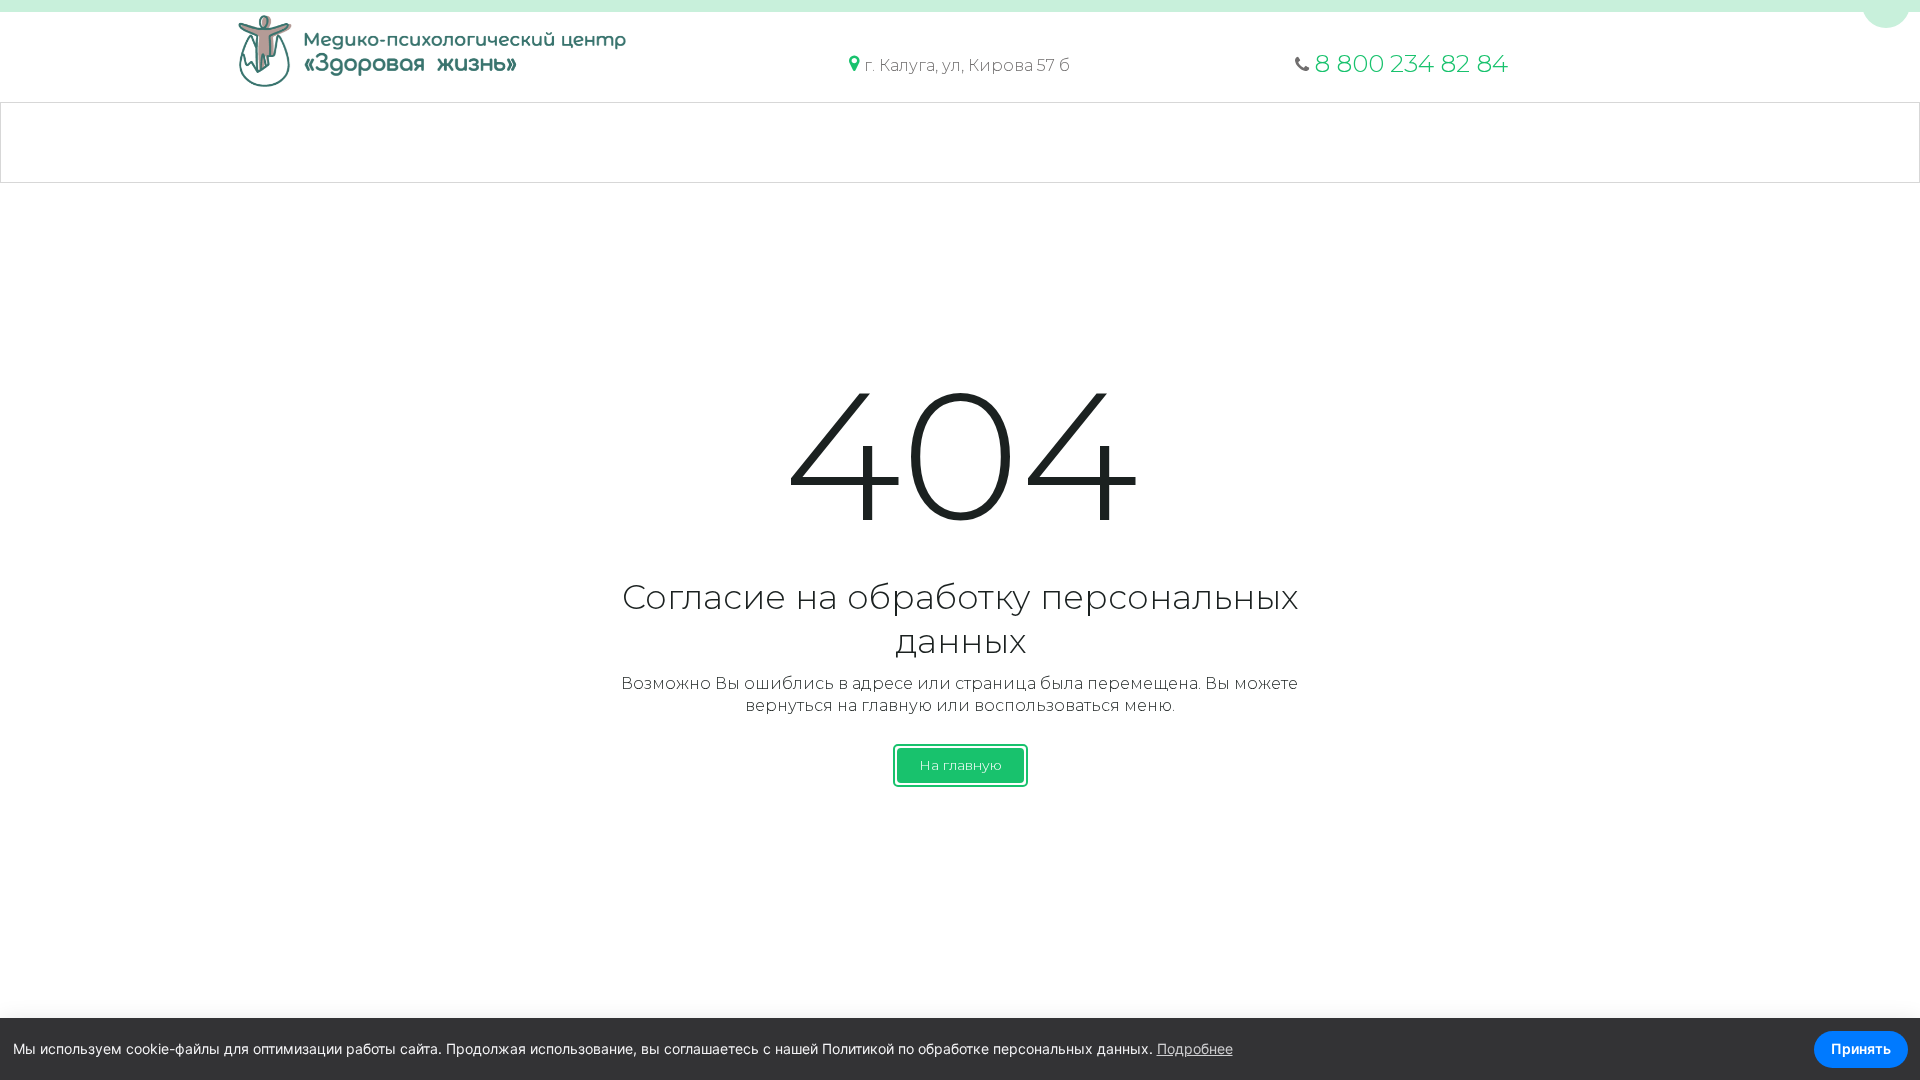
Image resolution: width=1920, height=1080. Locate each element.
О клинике (243, 142)
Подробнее (1195, 1048)
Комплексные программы (899, 142)
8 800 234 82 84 (1411, 64)
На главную (960, 765)
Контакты (1254, 142)
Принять (1861, 1048)
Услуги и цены (401, 142)
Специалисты (571, 142)
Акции (708, 142)
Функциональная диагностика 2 (1490, 142)
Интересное (1113, 142)
